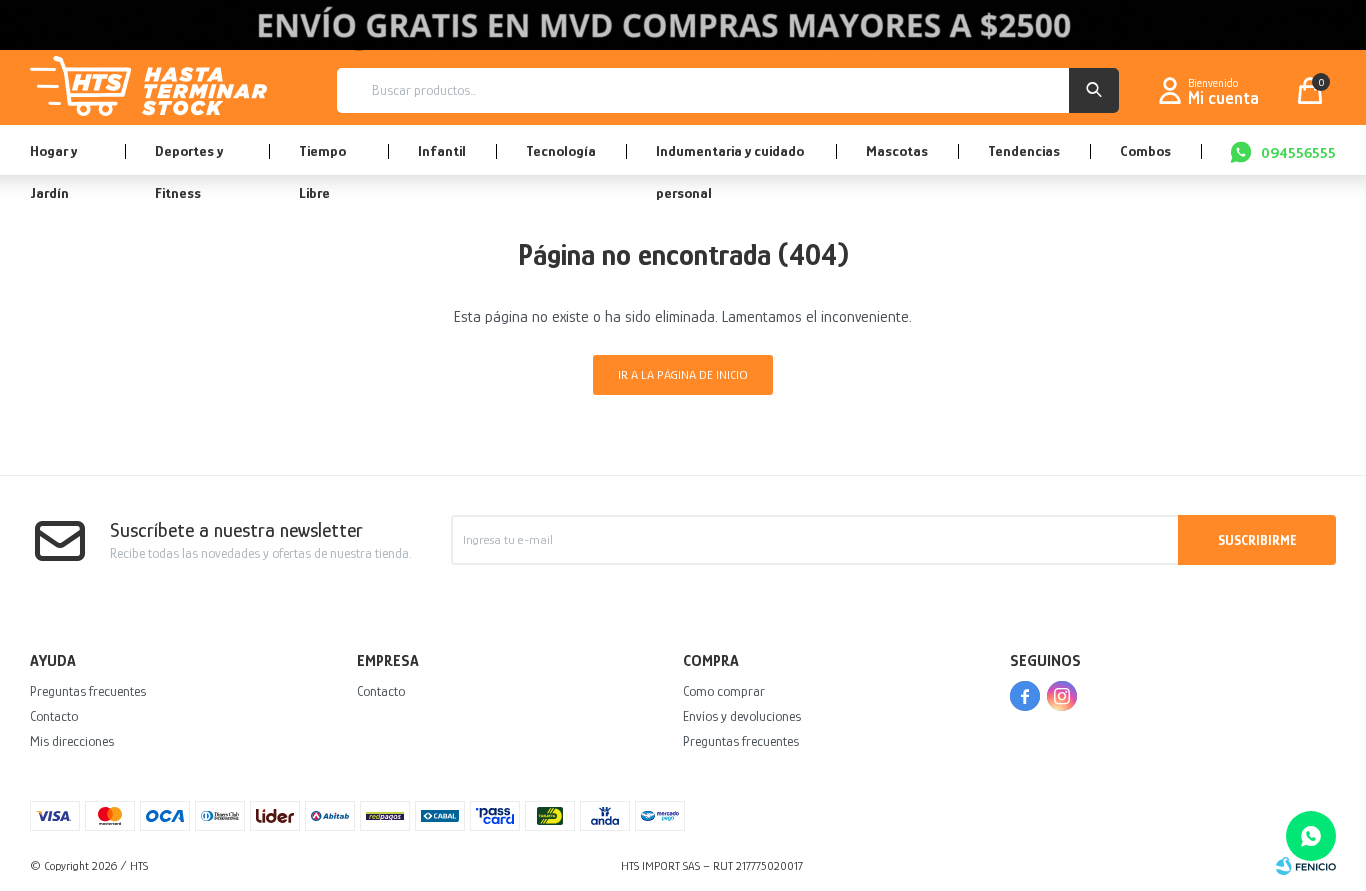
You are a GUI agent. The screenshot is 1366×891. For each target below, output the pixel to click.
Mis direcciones (72, 741)
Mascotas (897, 150)
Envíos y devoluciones (742, 716)
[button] (1094, 90)
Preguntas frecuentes (88, 691)
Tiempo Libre (322, 158)
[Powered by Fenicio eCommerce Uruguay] (1306, 866)
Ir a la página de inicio (683, 374)
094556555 (1298, 152)
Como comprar (724, 691)
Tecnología (561, 150)
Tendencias (1024, 150)
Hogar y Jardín (53, 158)
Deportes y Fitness (189, 158)
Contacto (54, 716)
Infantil (442, 150)
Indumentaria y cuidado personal (730, 158)
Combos (1145, 150)
